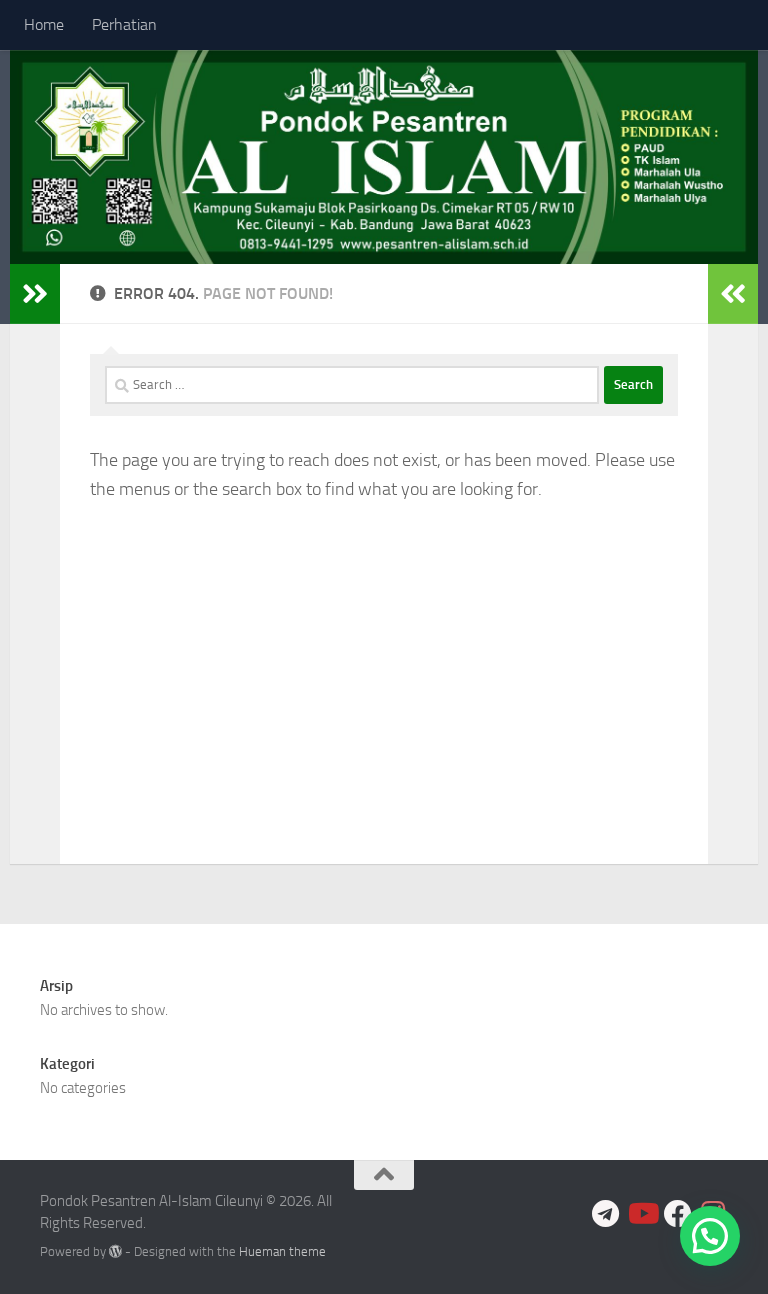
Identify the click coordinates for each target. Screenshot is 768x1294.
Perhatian (124, 24)
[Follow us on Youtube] (642, 1214)
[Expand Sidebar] (35, 294)
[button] (710, 1236)
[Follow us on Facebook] (678, 1214)
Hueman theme (282, 1251)
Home (44, 24)
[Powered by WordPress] (115, 1251)
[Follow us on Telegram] (606, 1214)
